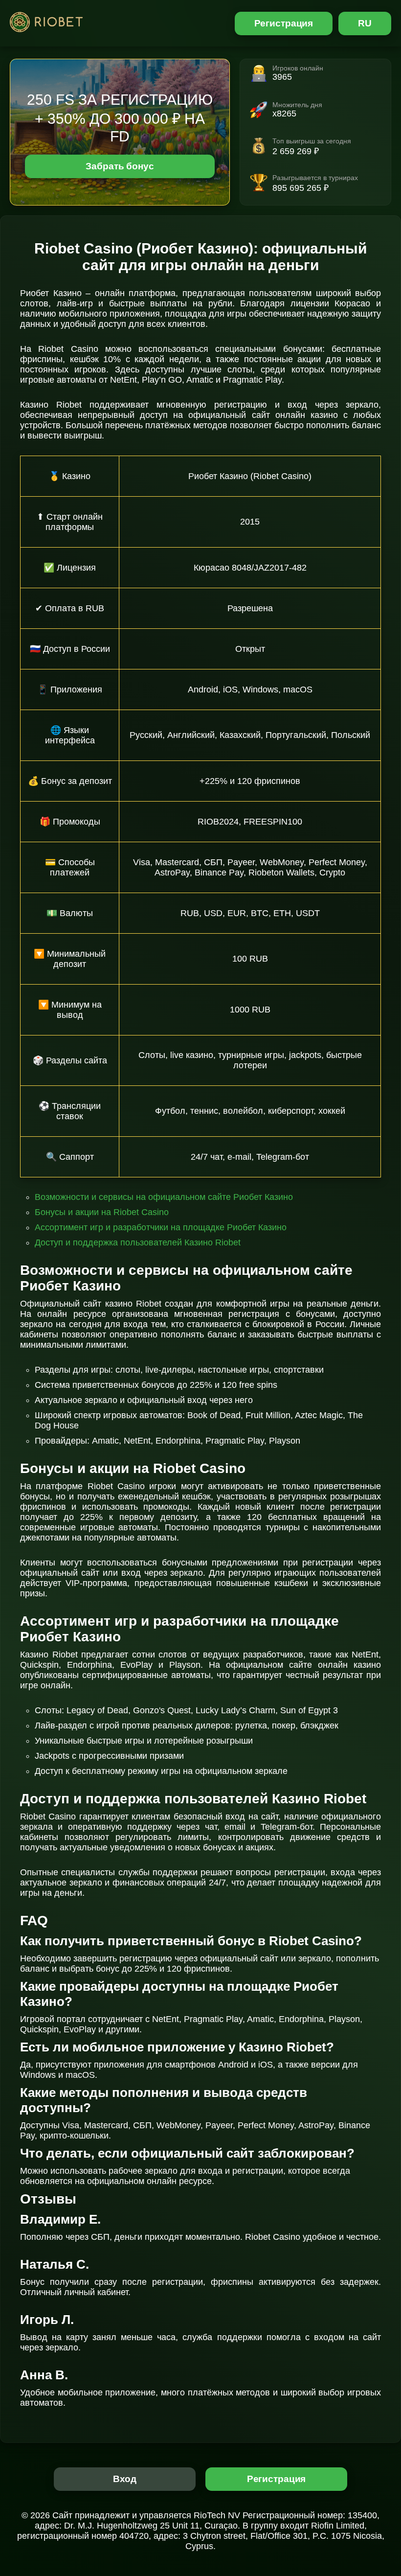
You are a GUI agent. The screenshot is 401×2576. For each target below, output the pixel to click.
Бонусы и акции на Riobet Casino (102, 1212)
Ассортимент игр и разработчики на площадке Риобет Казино (161, 1227)
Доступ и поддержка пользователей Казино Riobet (138, 1242)
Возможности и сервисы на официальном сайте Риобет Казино (164, 1197)
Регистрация (284, 23)
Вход (125, 2479)
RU (365, 23)
